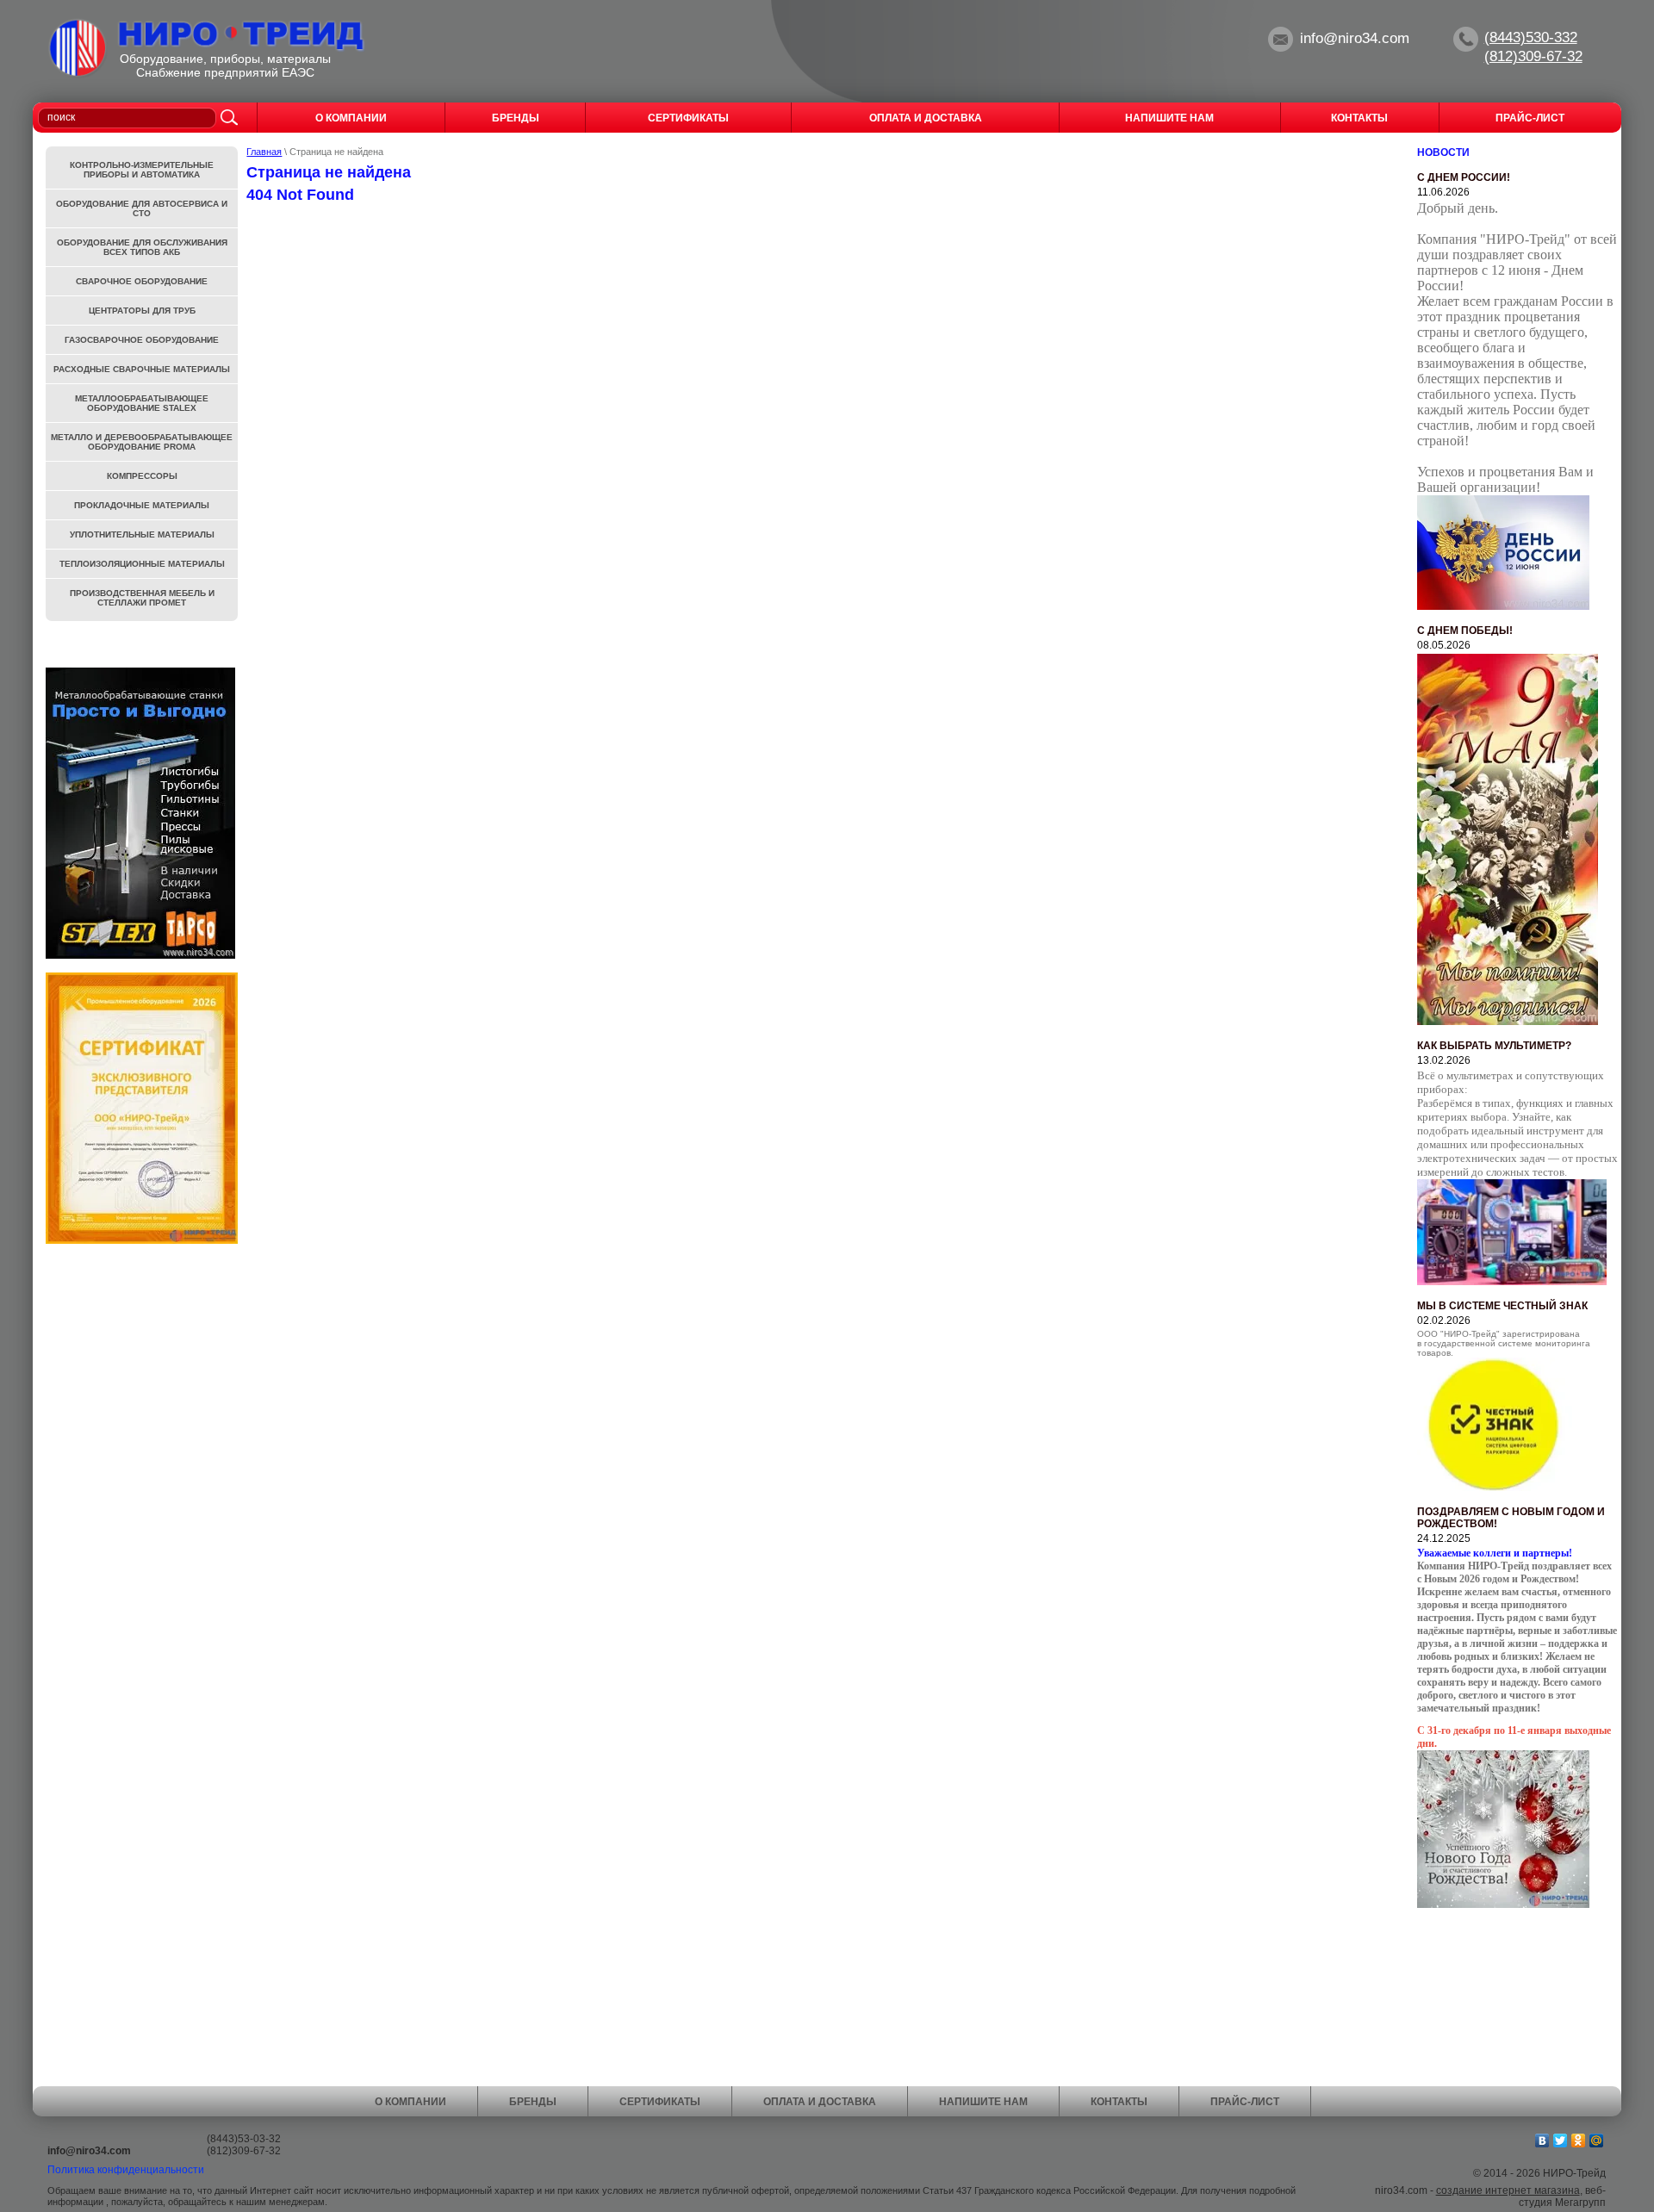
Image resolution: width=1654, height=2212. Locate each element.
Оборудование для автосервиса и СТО (142, 208)
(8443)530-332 (1531, 37)
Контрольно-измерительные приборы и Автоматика (142, 170)
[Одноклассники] (1579, 2141)
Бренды (533, 2102)
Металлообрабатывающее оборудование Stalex (142, 403)
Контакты (1119, 2102)
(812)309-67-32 (1533, 56)
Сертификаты (660, 2102)
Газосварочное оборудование (142, 340)
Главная (264, 152)
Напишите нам (983, 2102)
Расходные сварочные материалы (142, 369)
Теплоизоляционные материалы (142, 564)
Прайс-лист (1245, 2102)
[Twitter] (1561, 2141)
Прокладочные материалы (142, 505)
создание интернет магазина (1508, 2190)
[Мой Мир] (1597, 2141)
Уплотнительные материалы (142, 534)
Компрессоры (142, 476)
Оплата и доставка (820, 2102)
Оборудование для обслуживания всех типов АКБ (142, 247)
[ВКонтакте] (1542, 2141)
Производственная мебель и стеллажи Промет (142, 598)
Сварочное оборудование (142, 281)
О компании (410, 2102)
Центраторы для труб (142, 311)
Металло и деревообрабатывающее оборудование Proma (142, 442)
